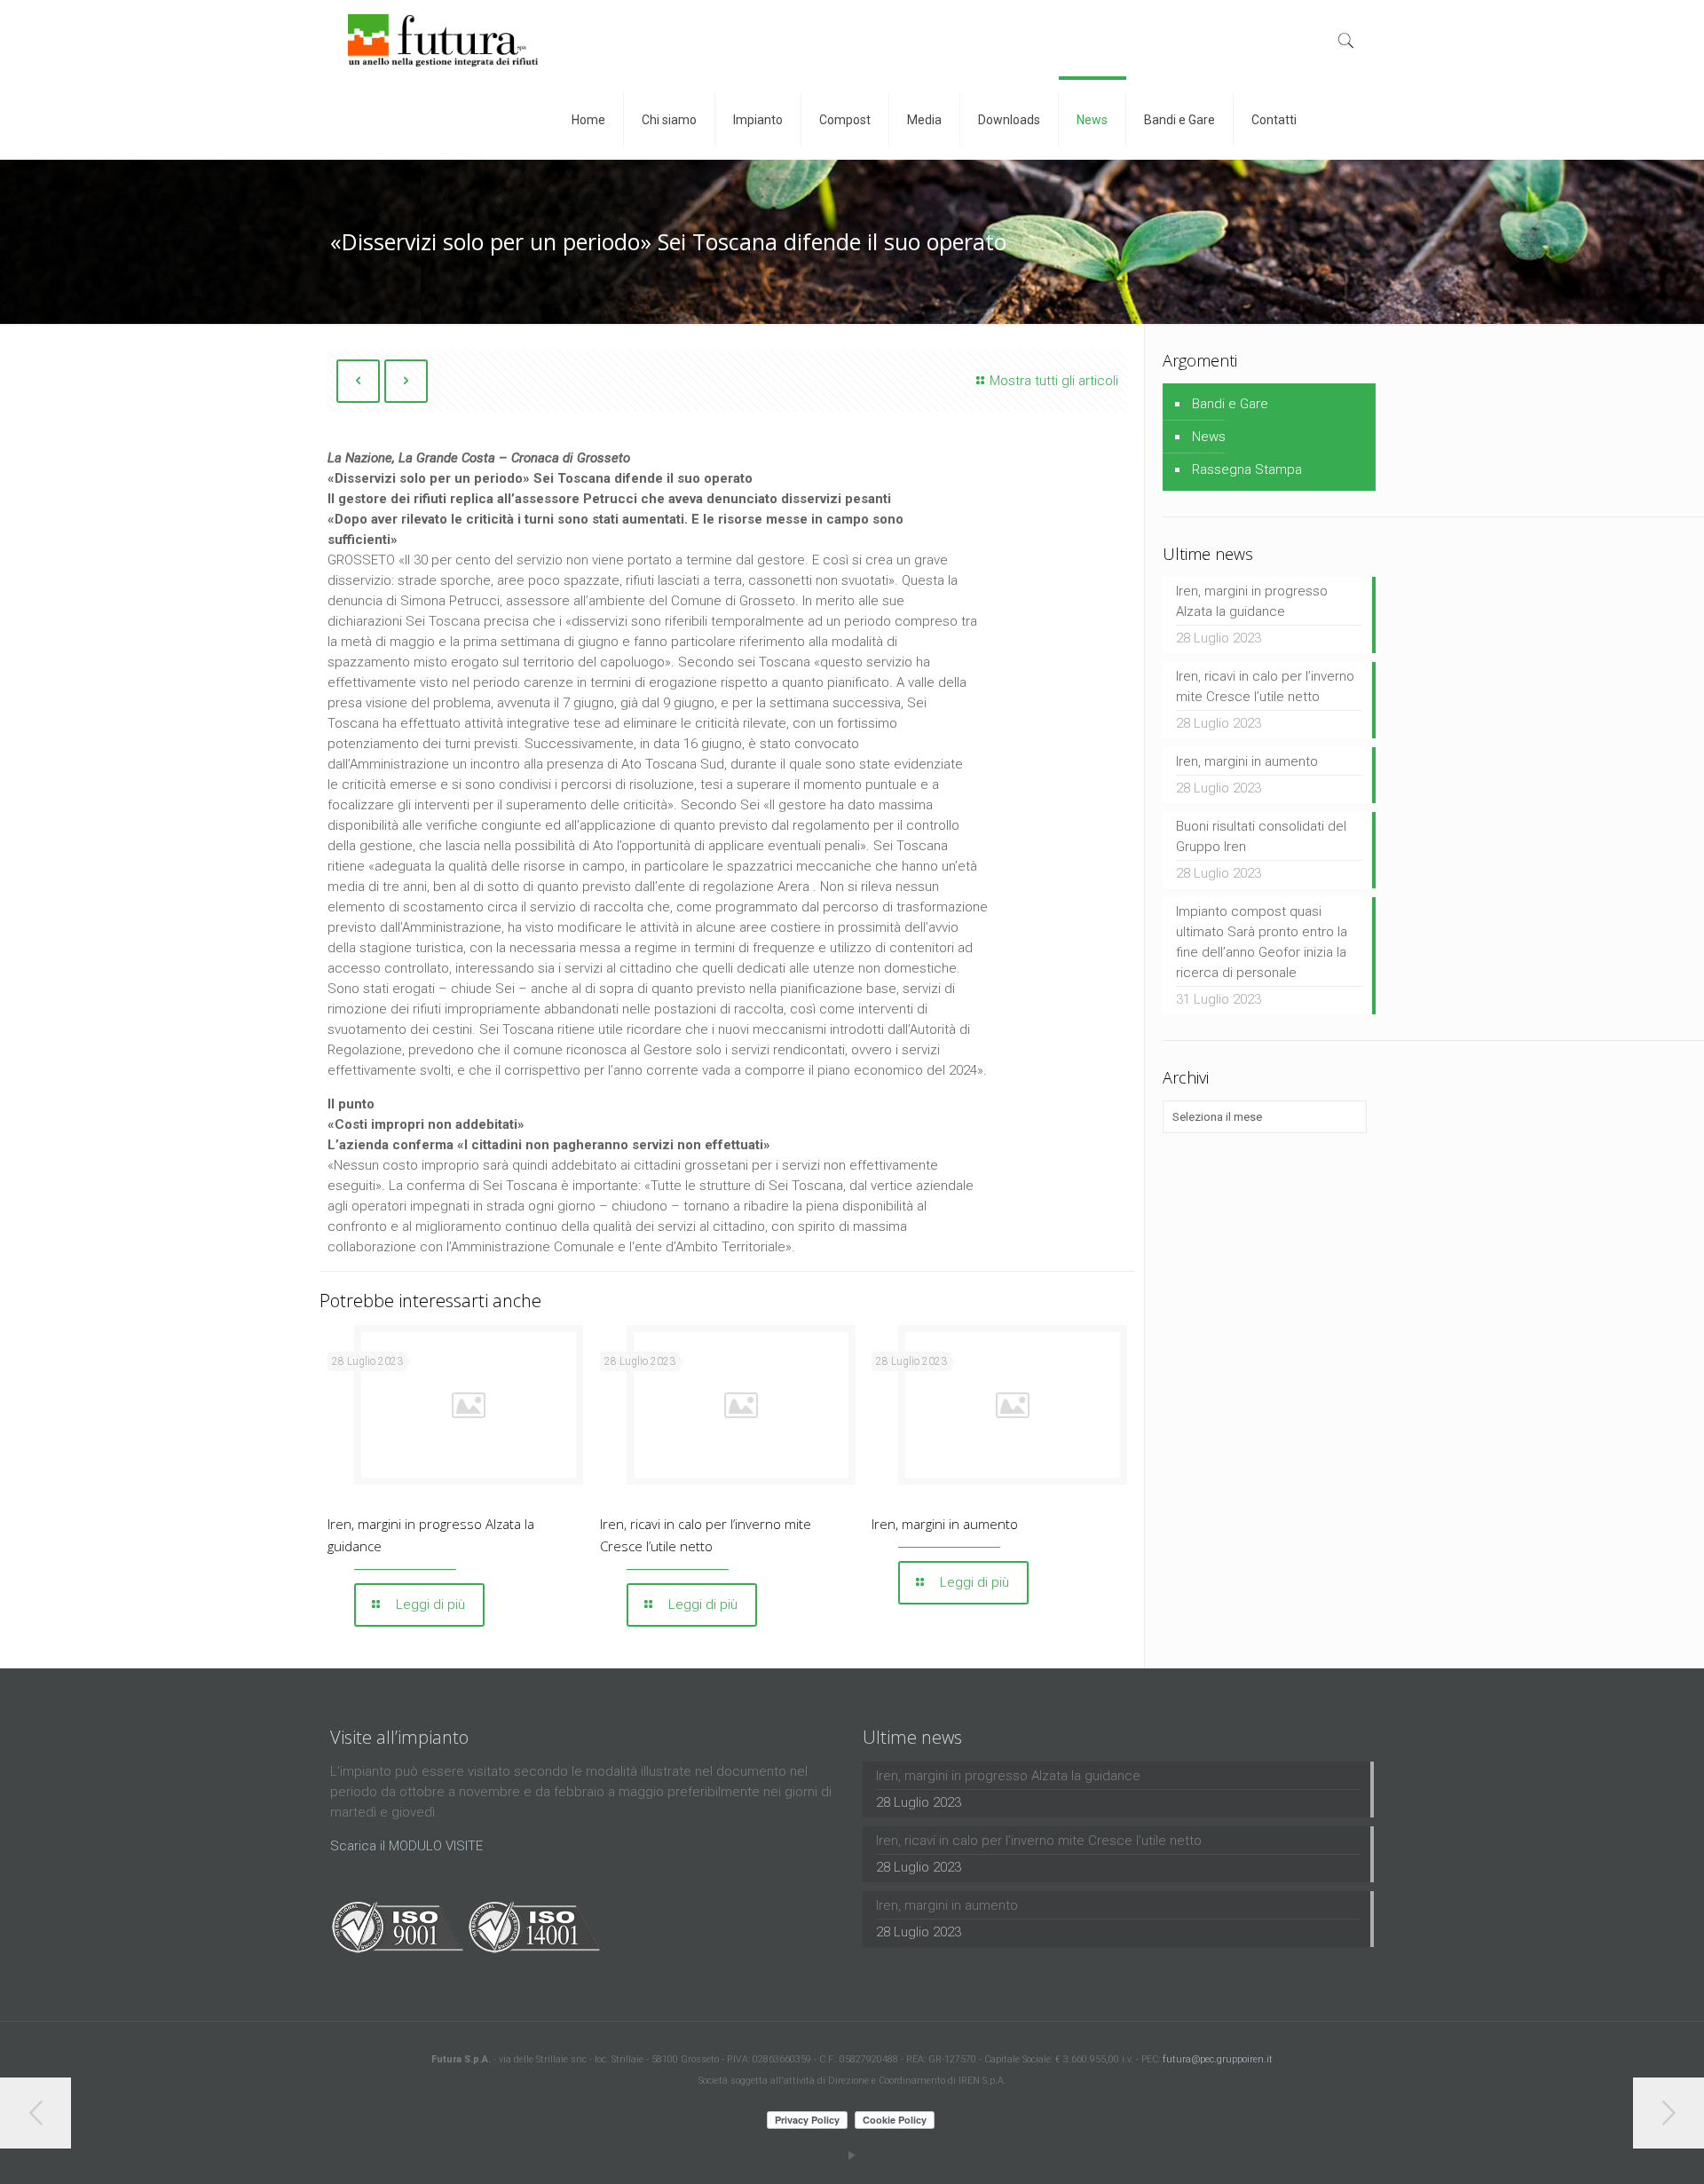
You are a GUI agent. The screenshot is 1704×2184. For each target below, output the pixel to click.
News (1209, 437)
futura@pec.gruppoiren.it (1218, 2059)
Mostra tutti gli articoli (1054, 381)
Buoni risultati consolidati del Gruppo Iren (1261, 836)
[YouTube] (852, 2156)
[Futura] (443, 40)
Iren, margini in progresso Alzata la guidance (1252, 601)
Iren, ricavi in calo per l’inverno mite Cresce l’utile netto (1265, 686)
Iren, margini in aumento (945, 1524)
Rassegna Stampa (1247, 469)
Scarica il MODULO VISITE (406, 1846)
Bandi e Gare (1230, 404)
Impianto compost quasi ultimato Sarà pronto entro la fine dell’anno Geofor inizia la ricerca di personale (1262, 942)
